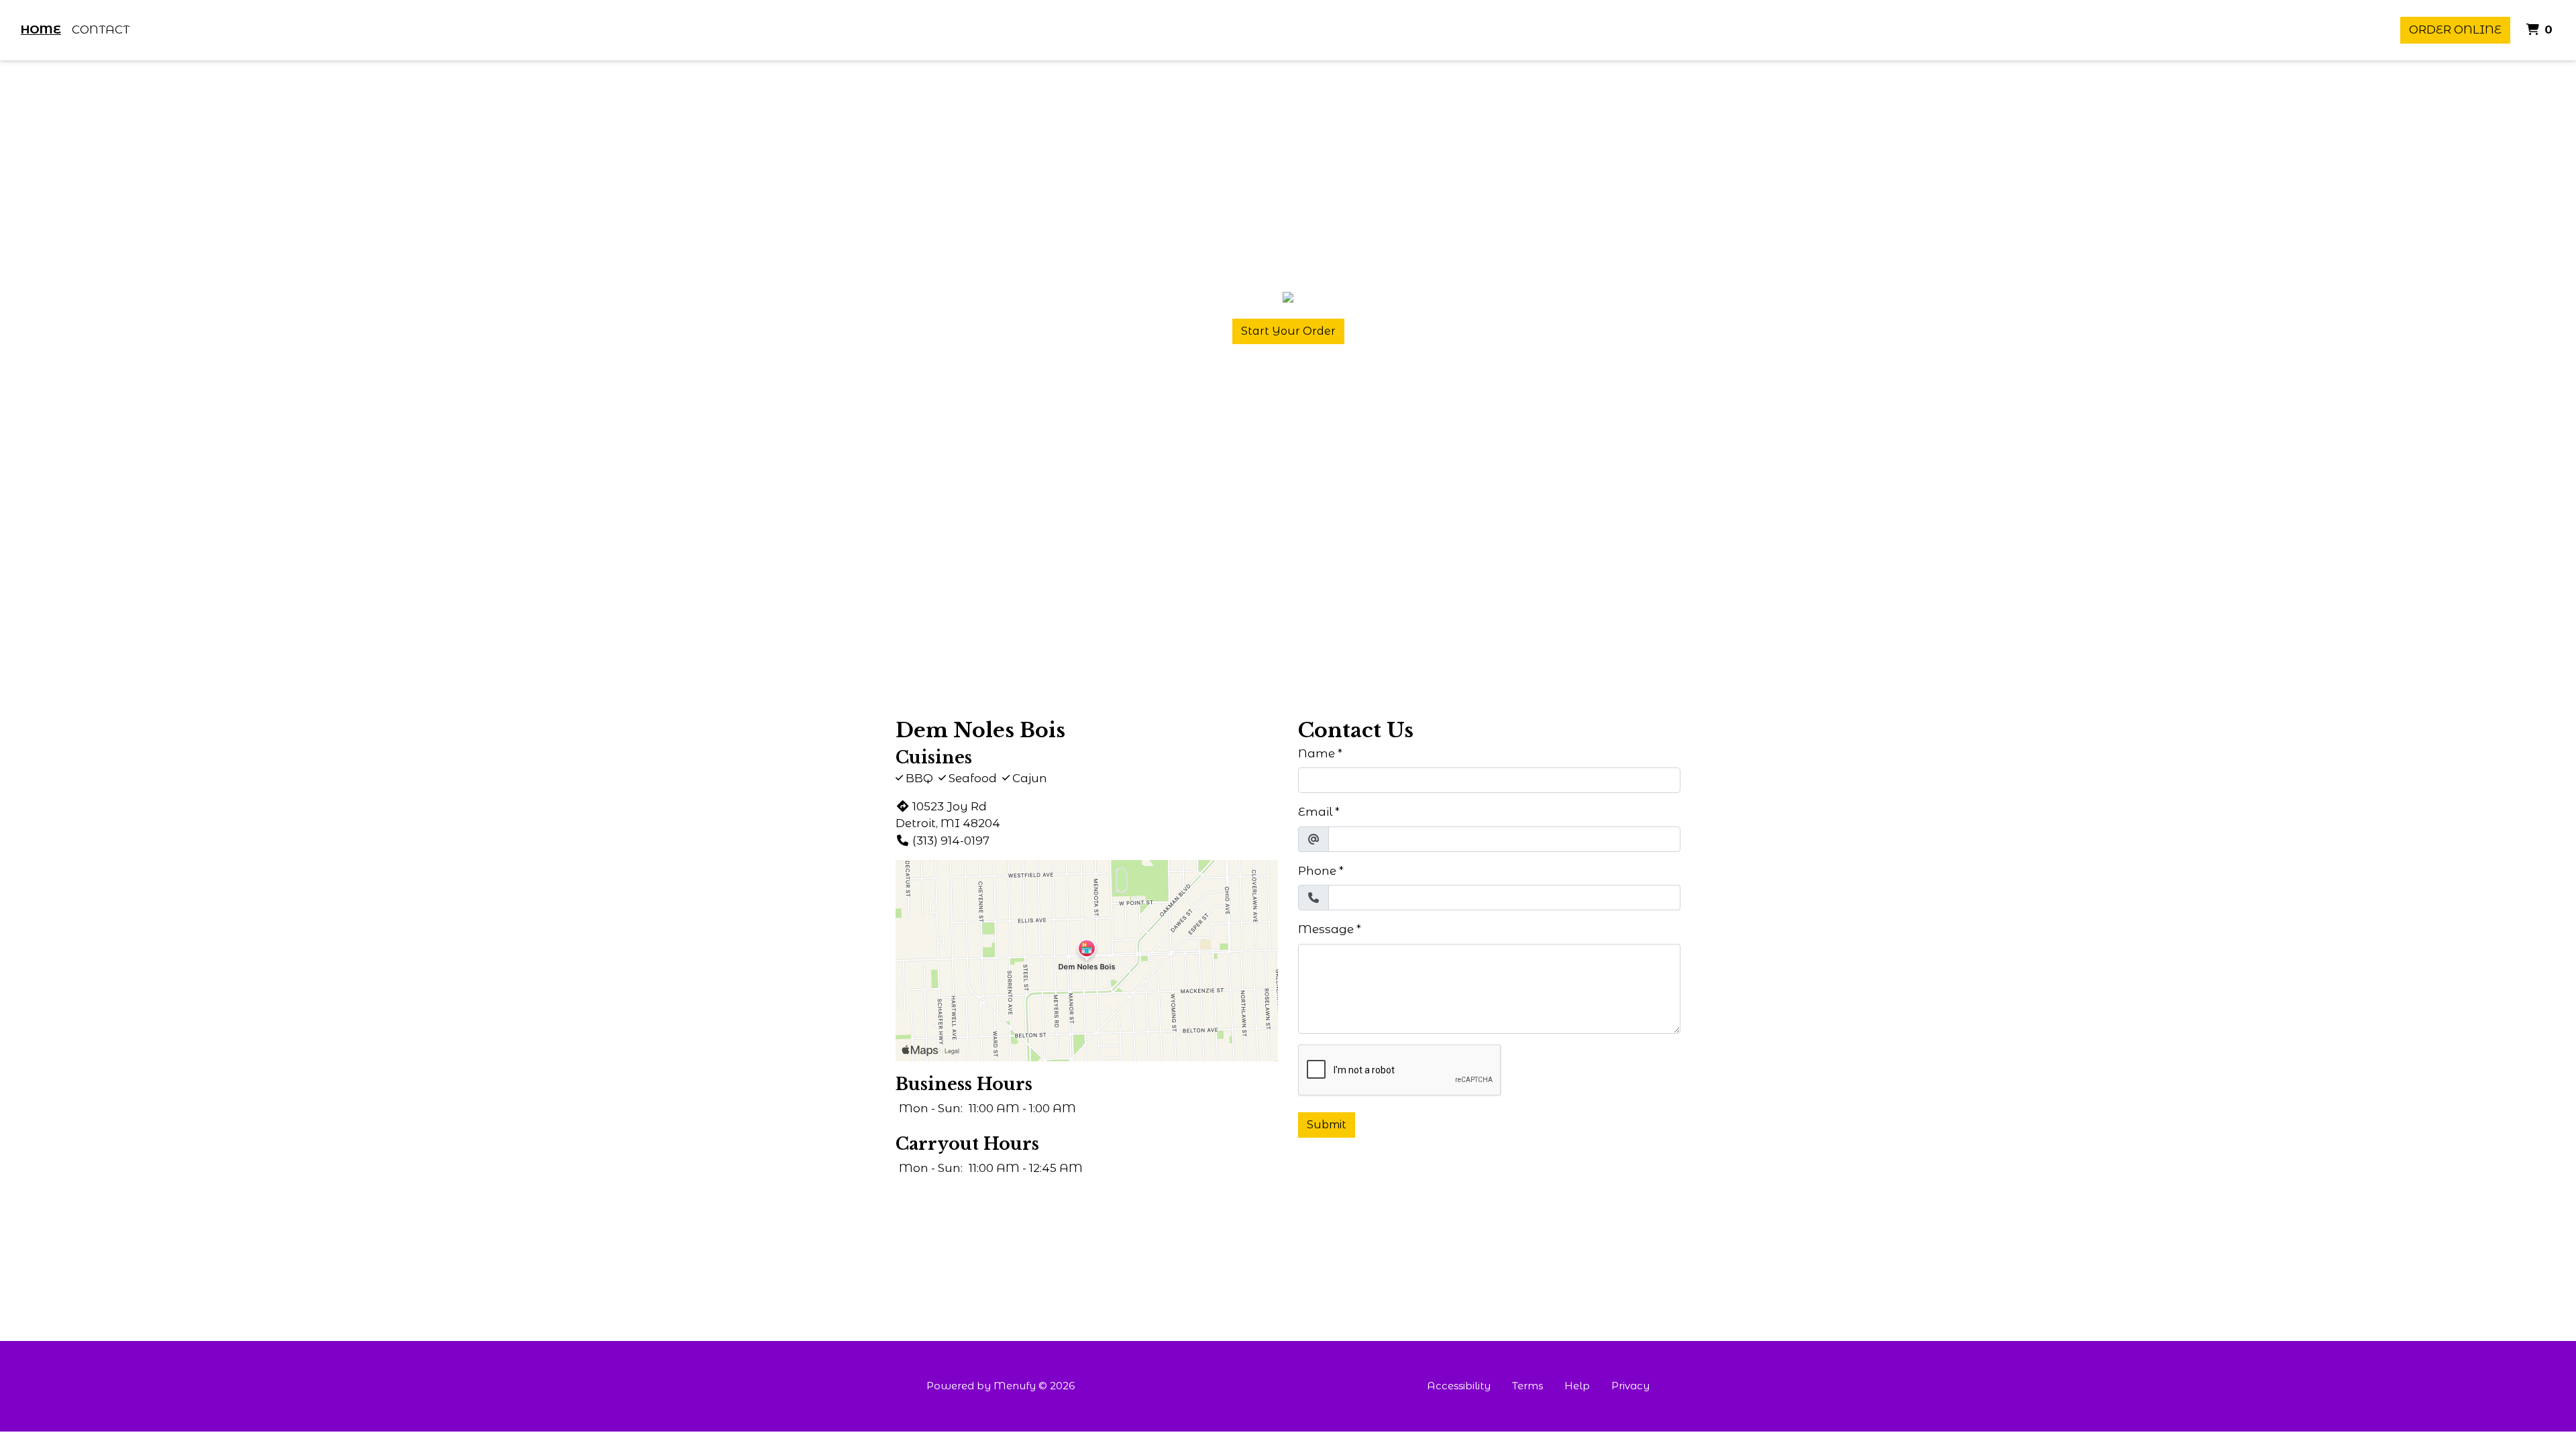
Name (1317, 753)
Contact (101, 30)
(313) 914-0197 (951, 841)
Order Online (2455, 30)
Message (1326, 929)
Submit (1327, 1125)
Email (1315, 812)
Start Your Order (1288, 331)
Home (41, 30)
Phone (1317, 871)
